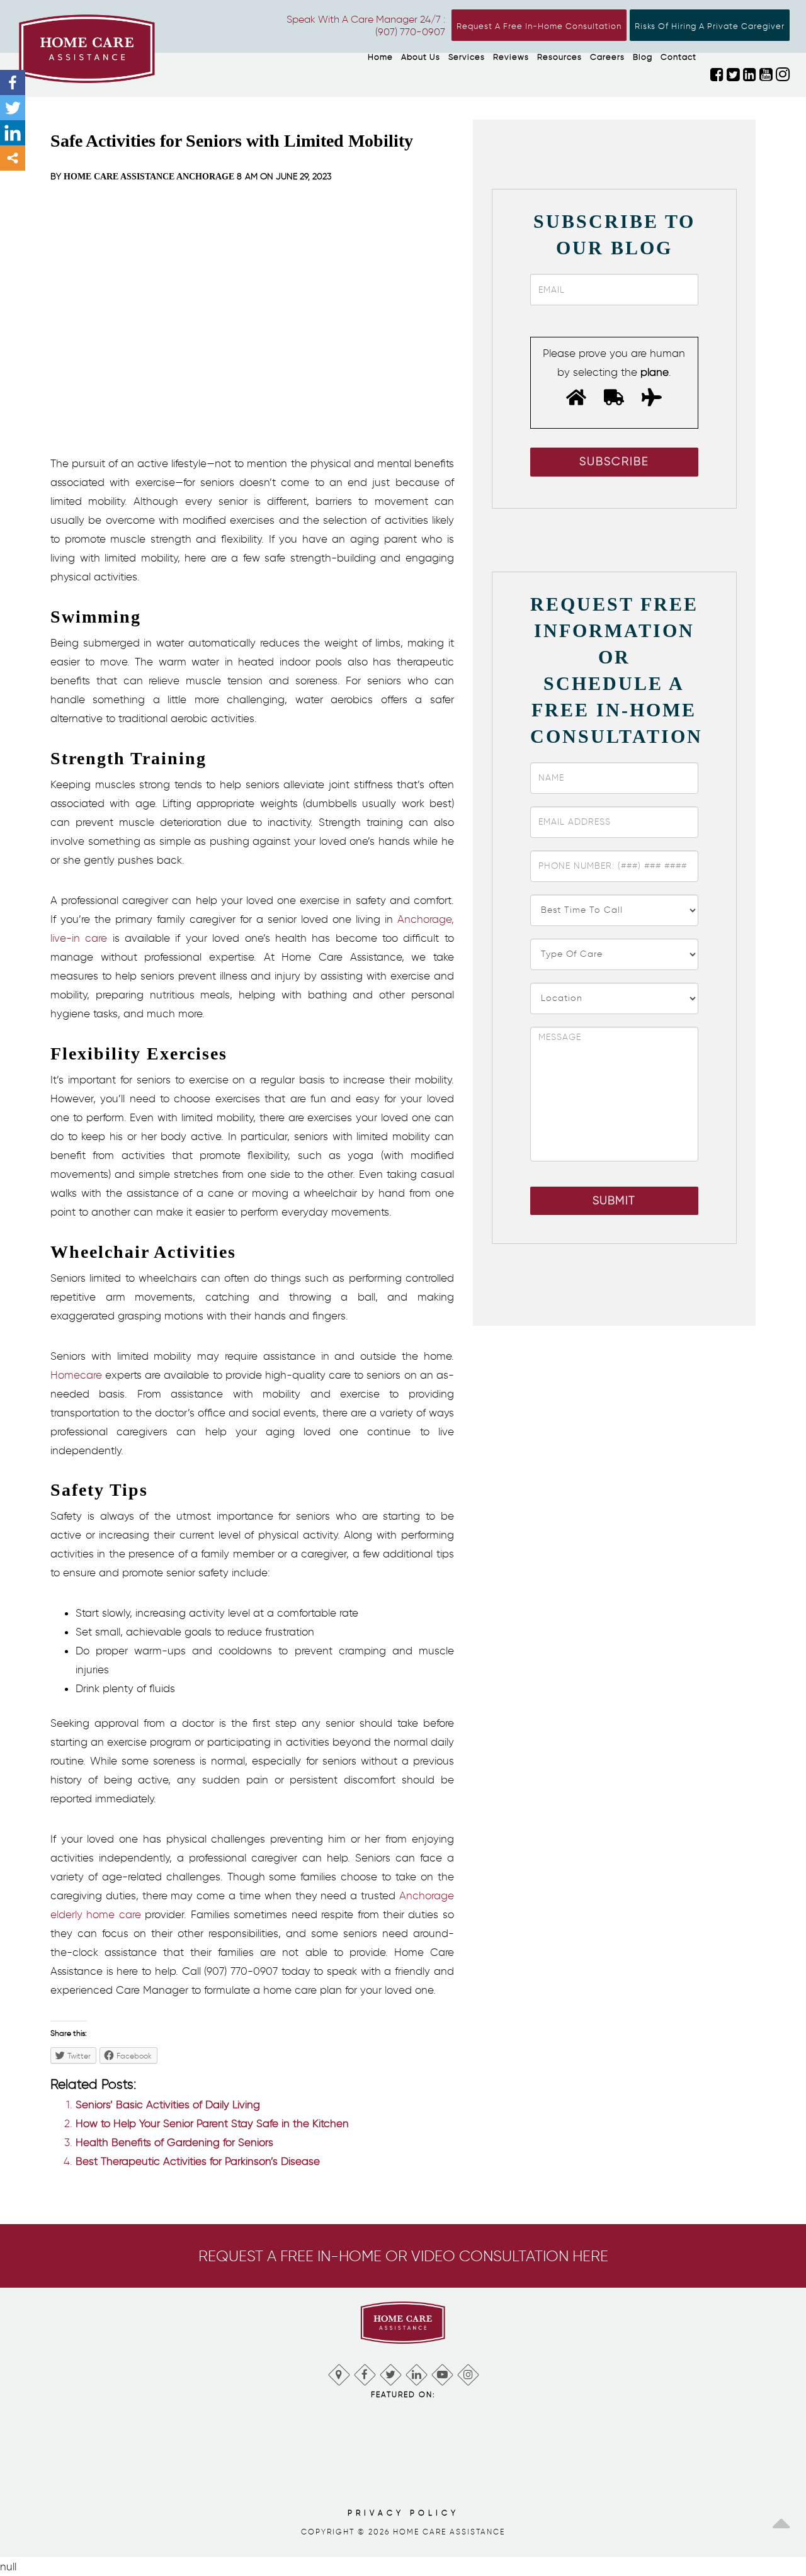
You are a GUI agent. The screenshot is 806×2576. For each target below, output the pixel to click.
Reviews (511, 57)
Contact (678, 57)
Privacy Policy (403, 2513)
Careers (607, 57)
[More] (13, 158)
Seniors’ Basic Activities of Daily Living (168, 2104)
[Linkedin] (13, 133)
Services (467, 57)
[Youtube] (442, 2372)
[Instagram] (468, 2372)
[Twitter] (13, 108)
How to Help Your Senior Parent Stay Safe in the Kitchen (212, 2123)
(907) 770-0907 (410, 32)
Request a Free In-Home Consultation (539, 26)
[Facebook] (13, 82)
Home (380, 57)
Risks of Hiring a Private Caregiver (710, 26)
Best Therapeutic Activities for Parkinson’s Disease (198, 2161)
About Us (421, 57)
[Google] (338, 2372)
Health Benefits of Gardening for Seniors (174, 2142)
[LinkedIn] (416, 2372)
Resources (559, 57)
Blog (643, 57)
